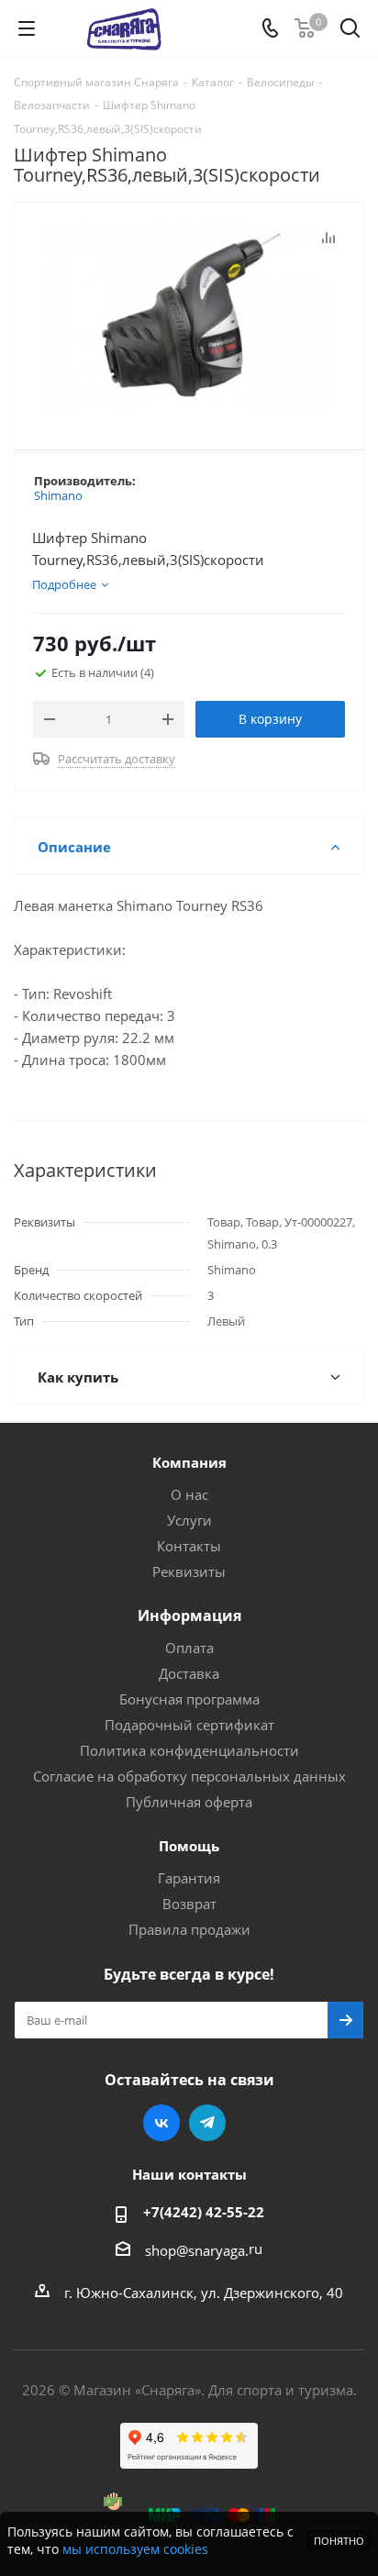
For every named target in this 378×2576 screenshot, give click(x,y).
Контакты (189, 1546)
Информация (189, 1616)
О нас (189, 1494)
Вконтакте (161, 2123)
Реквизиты (189, 1571)
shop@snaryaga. (197, 2250)
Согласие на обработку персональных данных (189, 1776)
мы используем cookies (135, 2549)
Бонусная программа (189, 1699)
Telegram (207, 2123)
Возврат (189, 1904)
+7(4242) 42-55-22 (204, 2212)
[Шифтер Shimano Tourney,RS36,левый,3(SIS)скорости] (189, 318)
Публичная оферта (189, 1802)
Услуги (189, 1520)
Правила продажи (189, 1929)
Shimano (58, 495)
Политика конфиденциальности (189, 1750)
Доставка (189, 1673)
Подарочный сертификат (189, 1725)
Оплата (189, 1648)
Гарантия (189, 1878)
